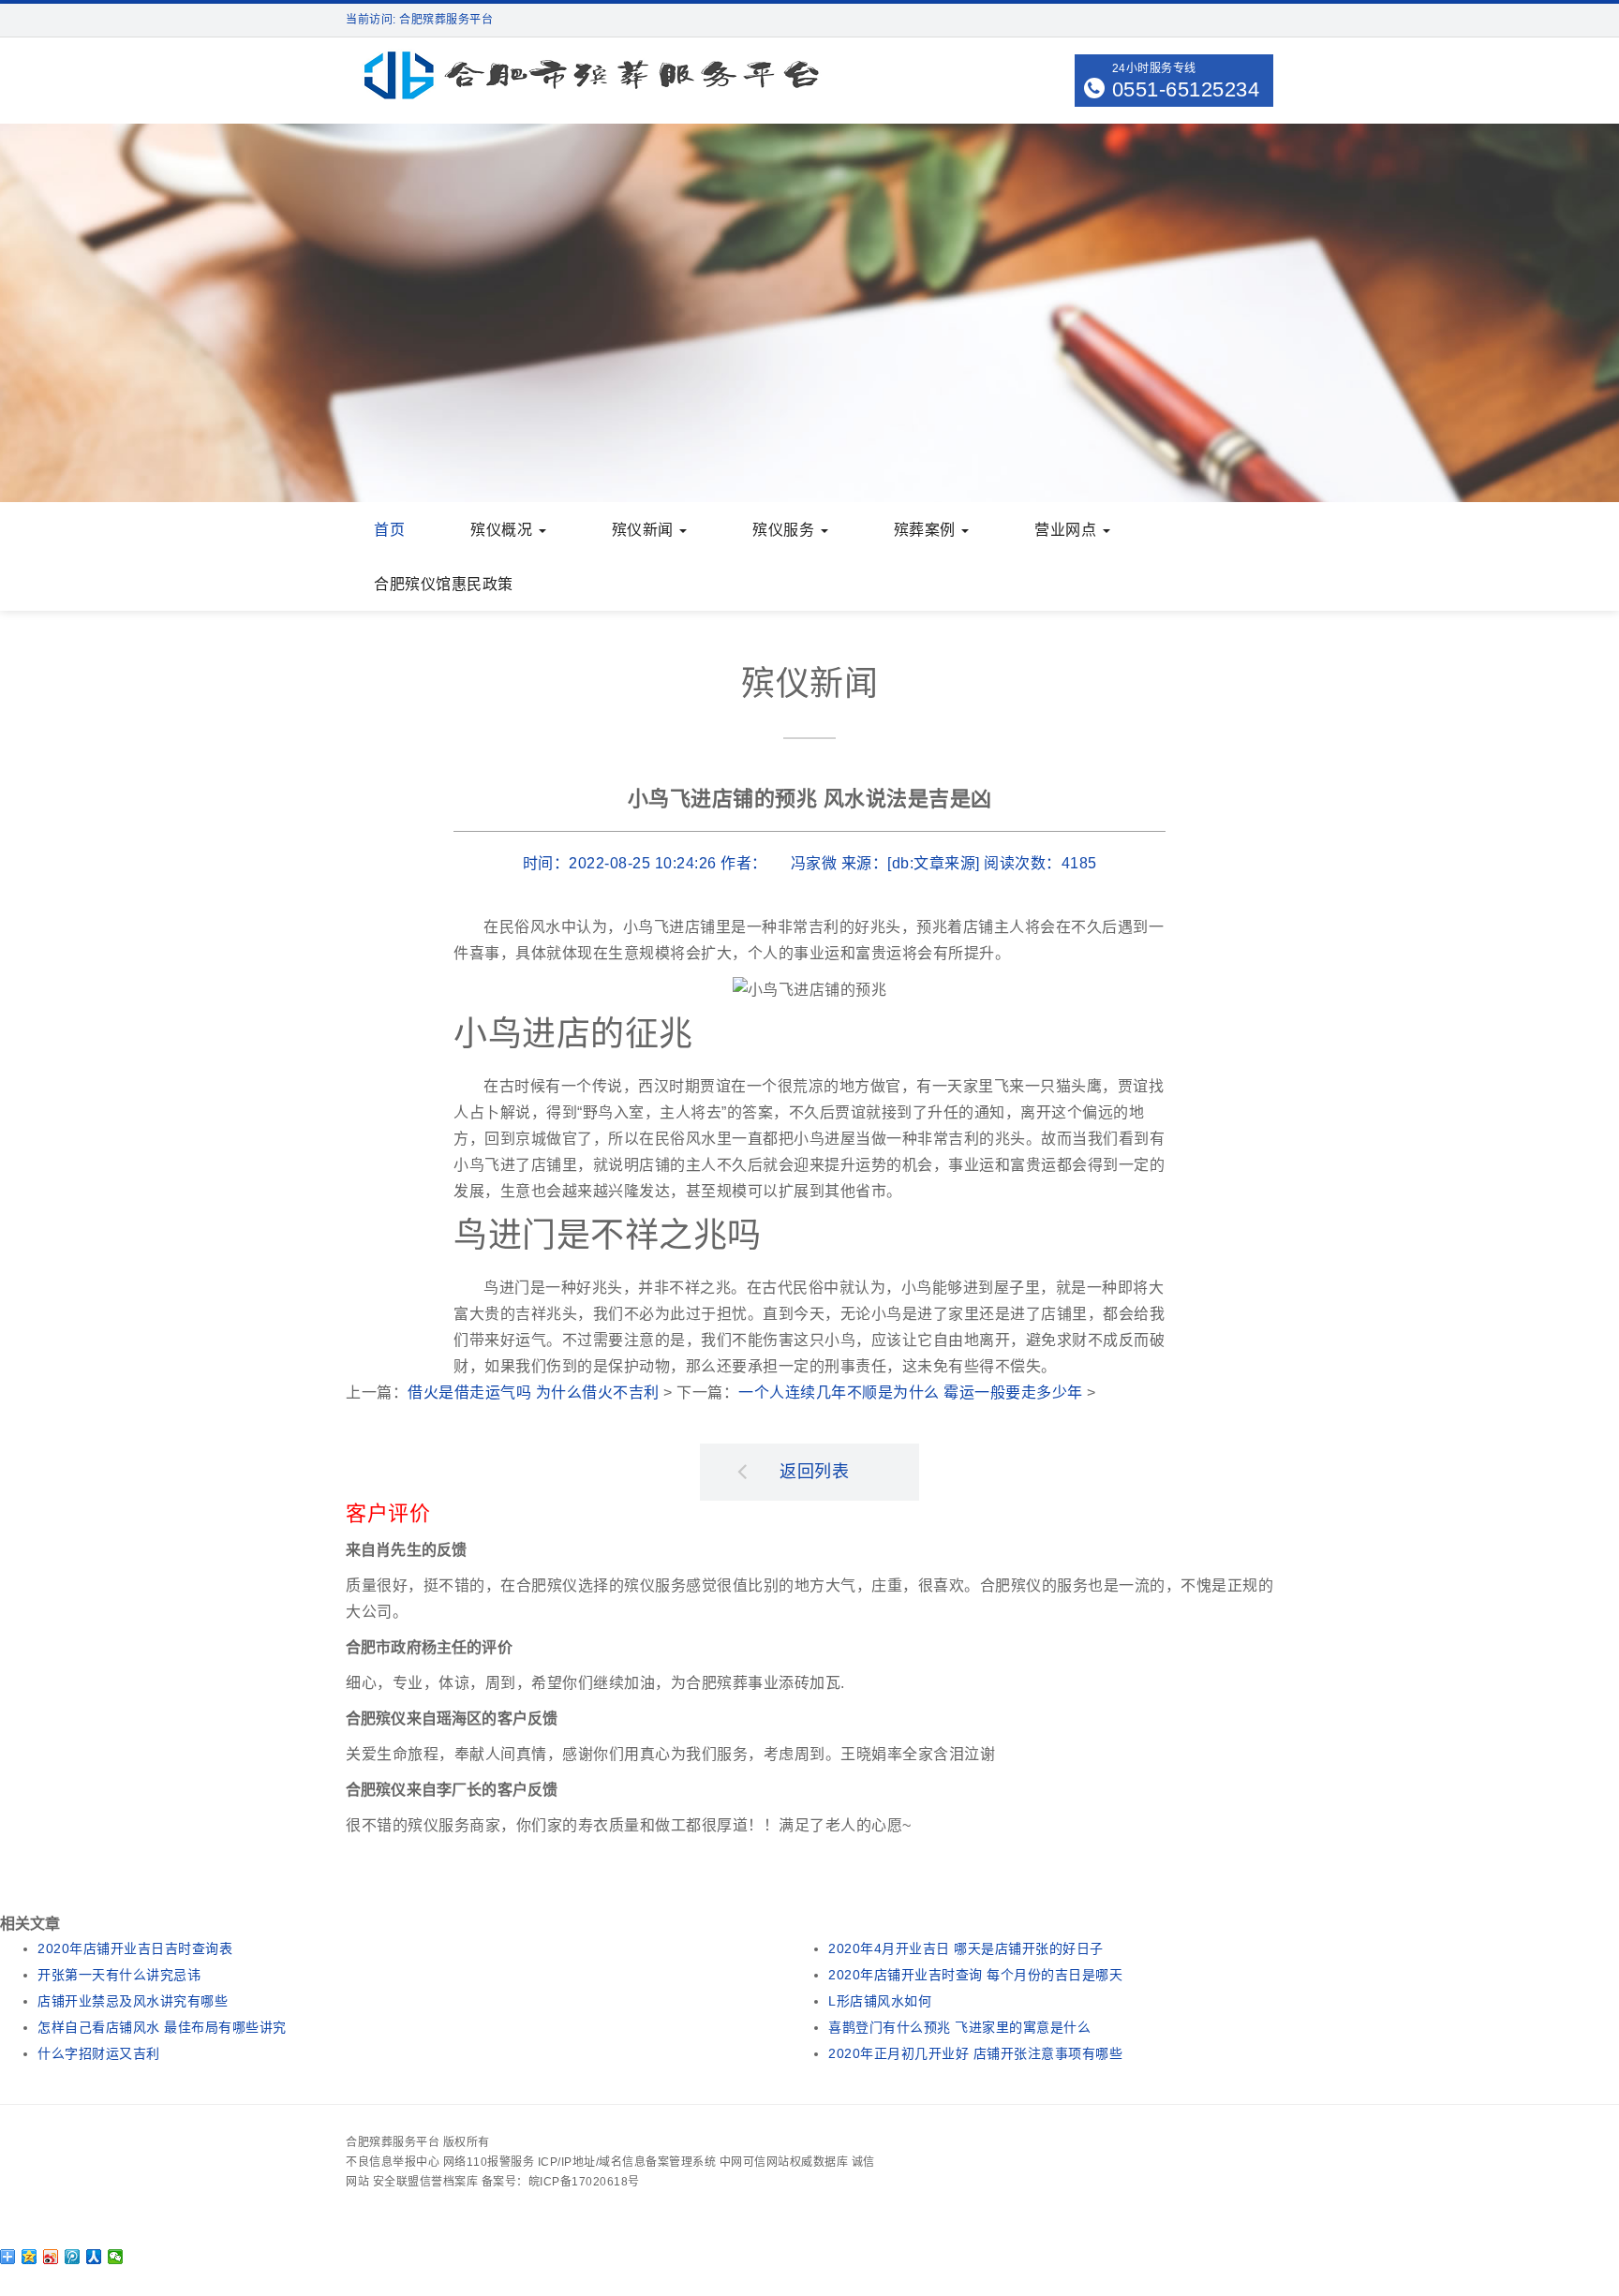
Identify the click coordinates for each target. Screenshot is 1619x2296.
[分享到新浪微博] (51, 2257)
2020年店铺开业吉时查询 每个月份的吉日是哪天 (975, 1975)
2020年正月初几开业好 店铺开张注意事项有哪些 (975, 2053)
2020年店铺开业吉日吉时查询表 (135, 1948)
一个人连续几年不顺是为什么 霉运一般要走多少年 (911, 1392)
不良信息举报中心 (393, 2162)
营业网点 (1068, 530)
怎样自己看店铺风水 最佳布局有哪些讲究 (162, 2027)
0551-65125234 (1186, 89)
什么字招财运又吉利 (99, 2053)
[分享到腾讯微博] (73, 2257)
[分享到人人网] (94, 2257)
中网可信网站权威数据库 (784, 2162)
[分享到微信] (116, 2257)
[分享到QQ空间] (30, 2257)
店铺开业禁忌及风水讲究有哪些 (133, 2001)
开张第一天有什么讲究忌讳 (119, 1975)
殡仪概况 (504, 530)
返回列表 (814, 1472)
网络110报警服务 (489, 2162)
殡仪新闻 (645, 530)
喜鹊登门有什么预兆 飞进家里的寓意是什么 (959, 2027)
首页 (389, 530)
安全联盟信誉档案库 (426, 2182)
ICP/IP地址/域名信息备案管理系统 (627, 2162)
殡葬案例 (927, 530)
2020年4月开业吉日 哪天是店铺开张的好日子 (966, 1948)
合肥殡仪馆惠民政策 (444, 584)
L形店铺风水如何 (880, 2001)
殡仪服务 (786, 530)
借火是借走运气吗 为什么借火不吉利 (534, 1392)
